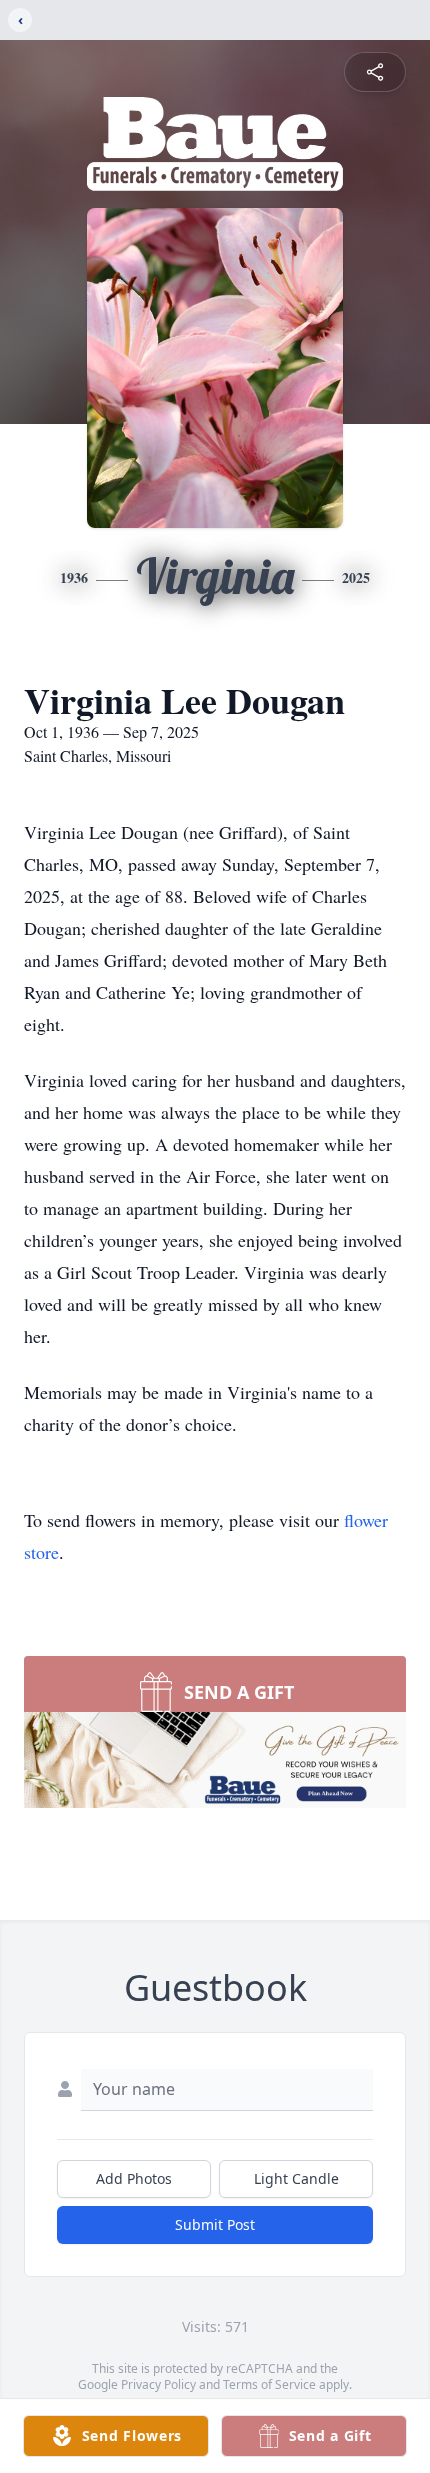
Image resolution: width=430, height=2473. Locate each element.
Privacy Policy (158, 2384)
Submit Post (215, 2224)
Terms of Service (269, 2384)
